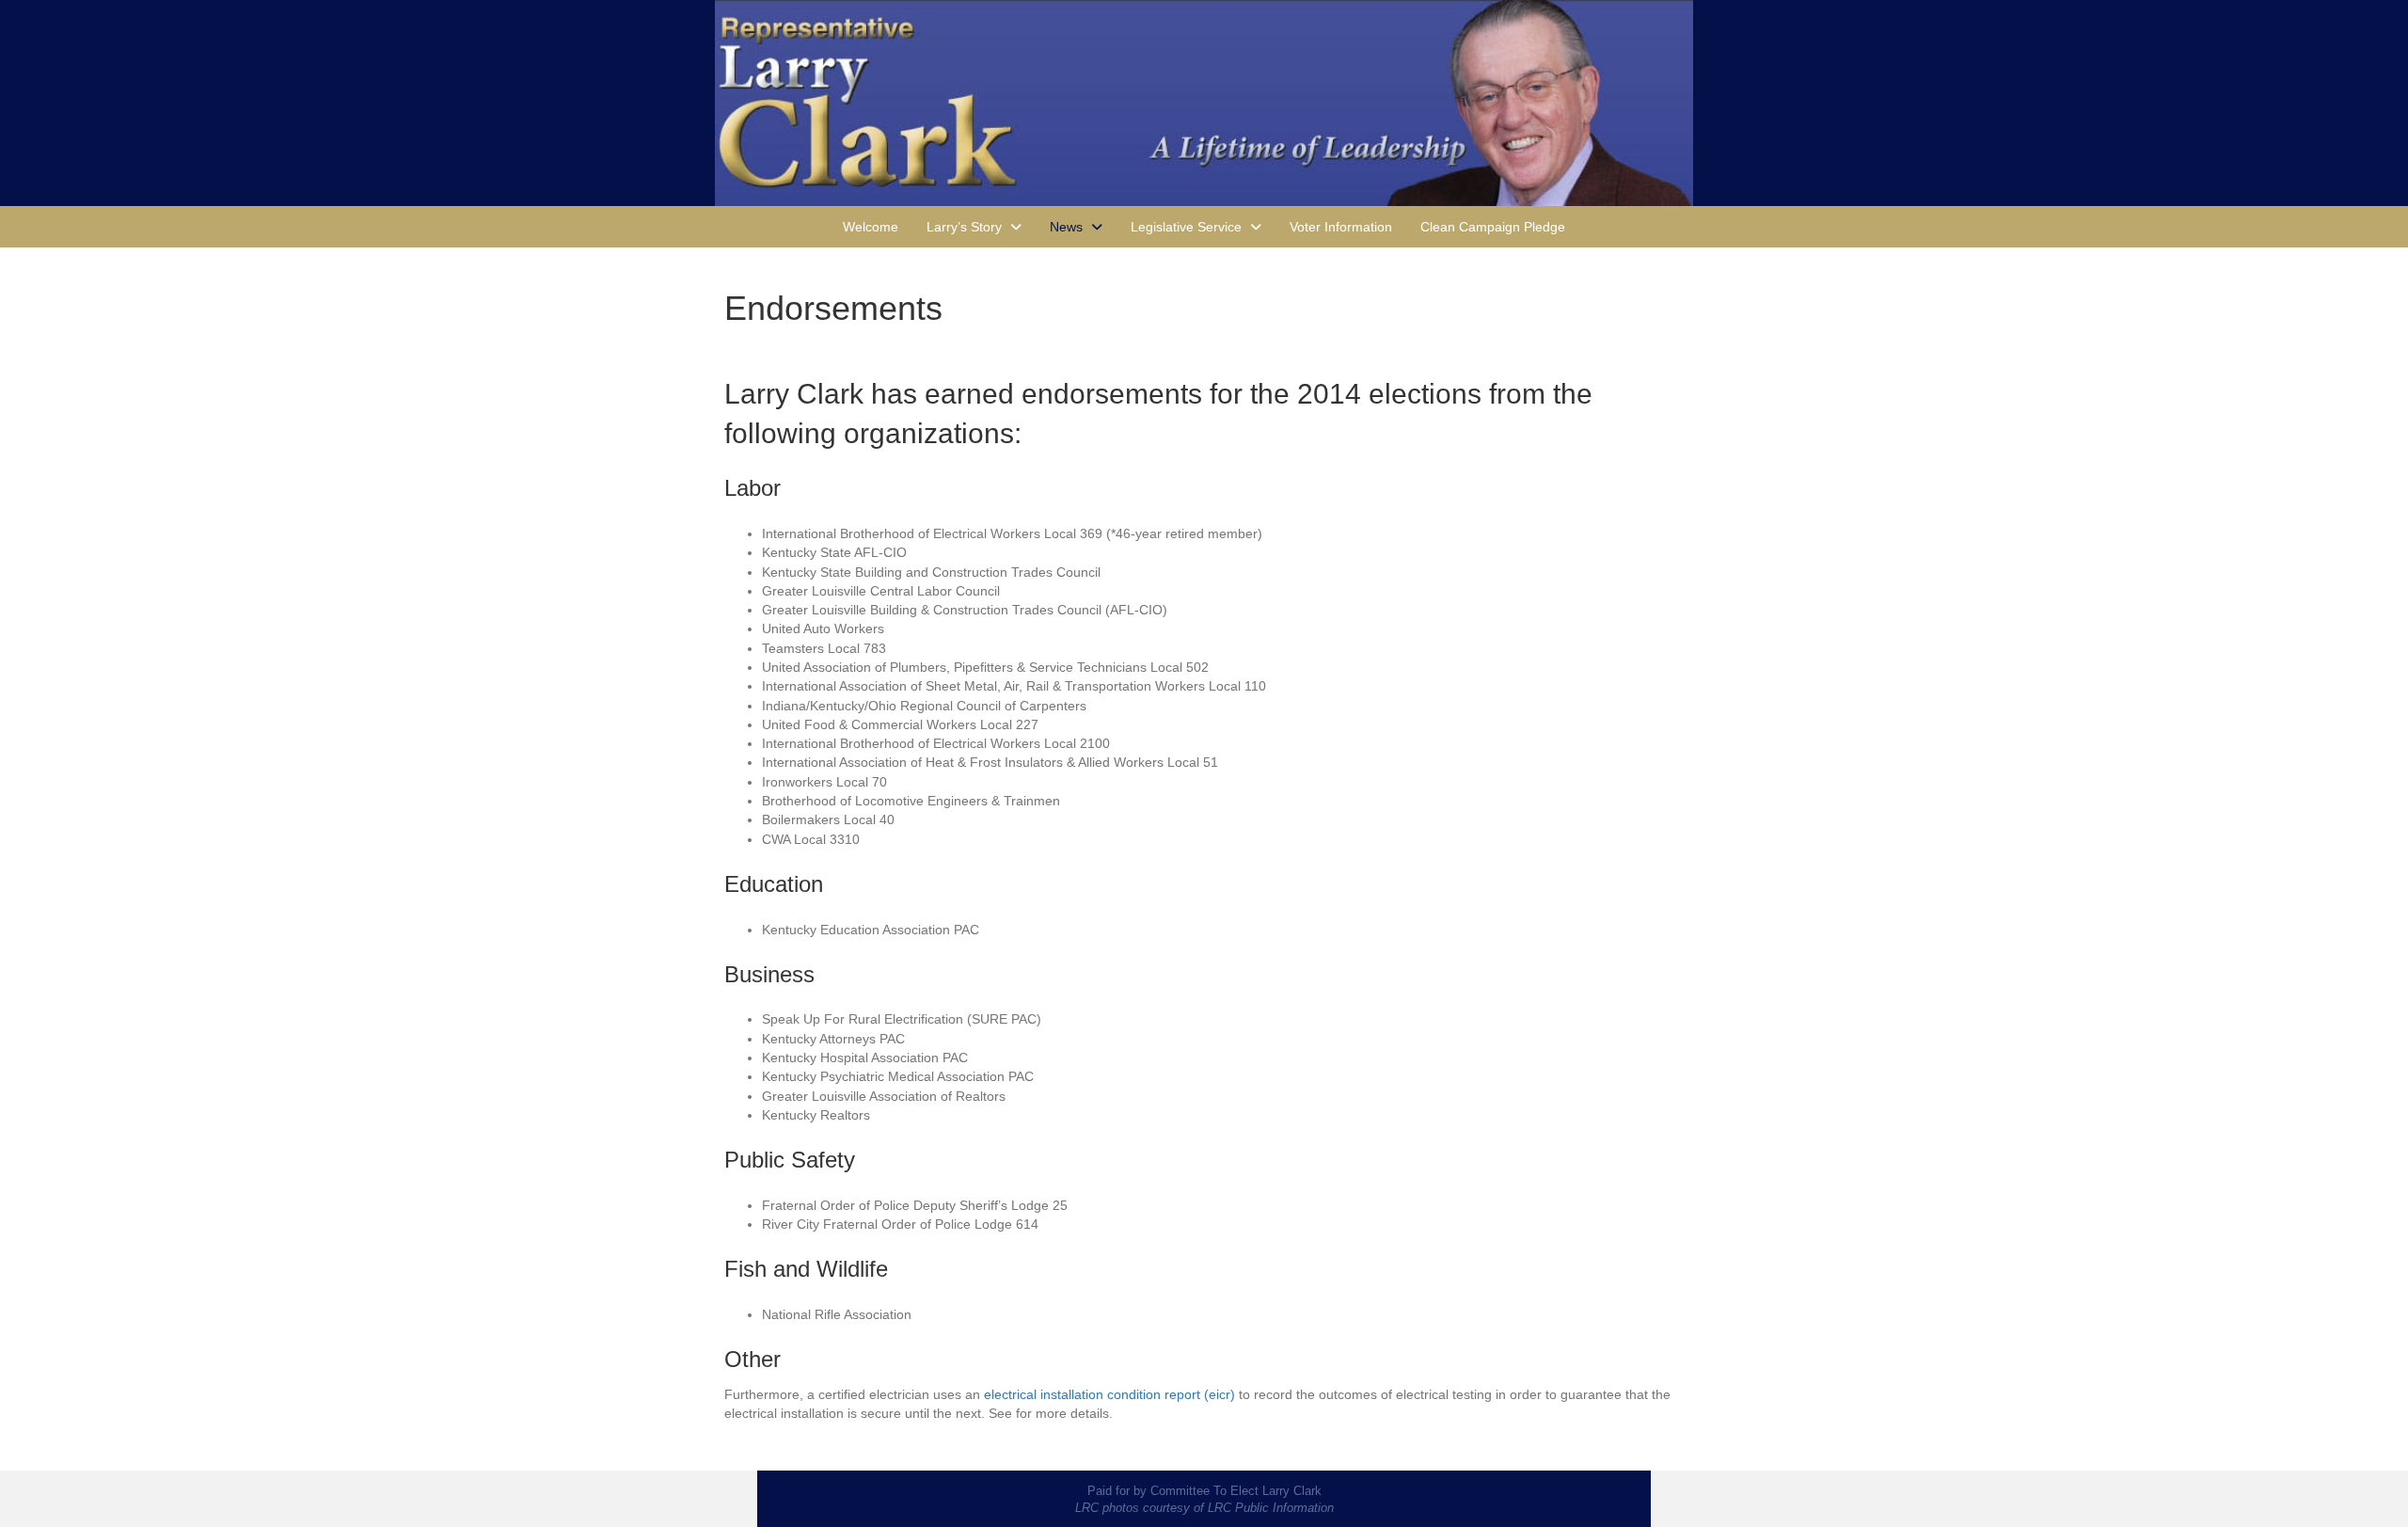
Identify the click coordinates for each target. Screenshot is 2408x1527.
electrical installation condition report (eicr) (1109, 1394)
